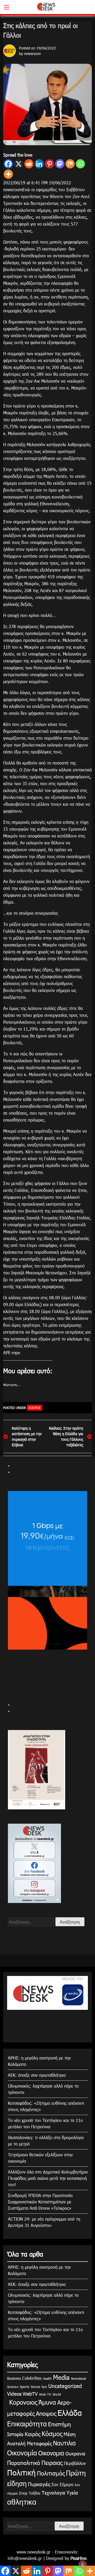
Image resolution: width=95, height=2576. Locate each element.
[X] (19, 164)
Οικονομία (22, 2453)
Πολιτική (21, 2472)
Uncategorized (65, 2386)
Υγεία (72, 2492)
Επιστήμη (60, 2424)
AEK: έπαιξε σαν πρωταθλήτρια (37, 2075)
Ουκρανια (75, 2453)
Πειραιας (52, 2462)
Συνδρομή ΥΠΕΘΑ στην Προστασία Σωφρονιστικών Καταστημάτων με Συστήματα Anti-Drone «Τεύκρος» (40, 2202)
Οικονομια (51, 2453)
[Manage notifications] (83, 2564)
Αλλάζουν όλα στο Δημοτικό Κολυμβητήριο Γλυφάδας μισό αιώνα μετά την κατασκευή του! (48, 2178)
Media (61, 2377)
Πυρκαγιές (39, 2484)
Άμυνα (47, 2402)
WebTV (30, 2394)
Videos (14, 2393)
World (57, 2394)
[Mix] (70, 164)
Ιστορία (15, 2434)
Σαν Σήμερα (62, 2484)
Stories (35, 2387)
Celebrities (32, 2378)
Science (13, 2387)
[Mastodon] (60, 164)
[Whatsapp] (80, 164)
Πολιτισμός (51, 2473)
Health (47, 2378)
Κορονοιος (22, 2402)
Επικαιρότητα (27, 2424)
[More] (8, 174)
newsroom (32, 54)
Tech (44, 2387)
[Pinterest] (49, 164)
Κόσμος (35, 1408)
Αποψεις (46, 2413)
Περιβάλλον (75, 2463)
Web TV (45, 2394)
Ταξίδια (35, 2493)
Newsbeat (79, 2378)
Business (14, 2378)
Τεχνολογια (53, 2493)
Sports (25, 2387)
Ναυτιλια (64, 2443)
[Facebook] (8, 164)
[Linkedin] (39, 164)
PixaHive (78, 2558)
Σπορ (23, 2493)
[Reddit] (29, 164)
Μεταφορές (39, 2443)
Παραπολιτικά (24, 2462)
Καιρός (33, 2434)
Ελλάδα (70, 2413)
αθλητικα (22, 2501)
